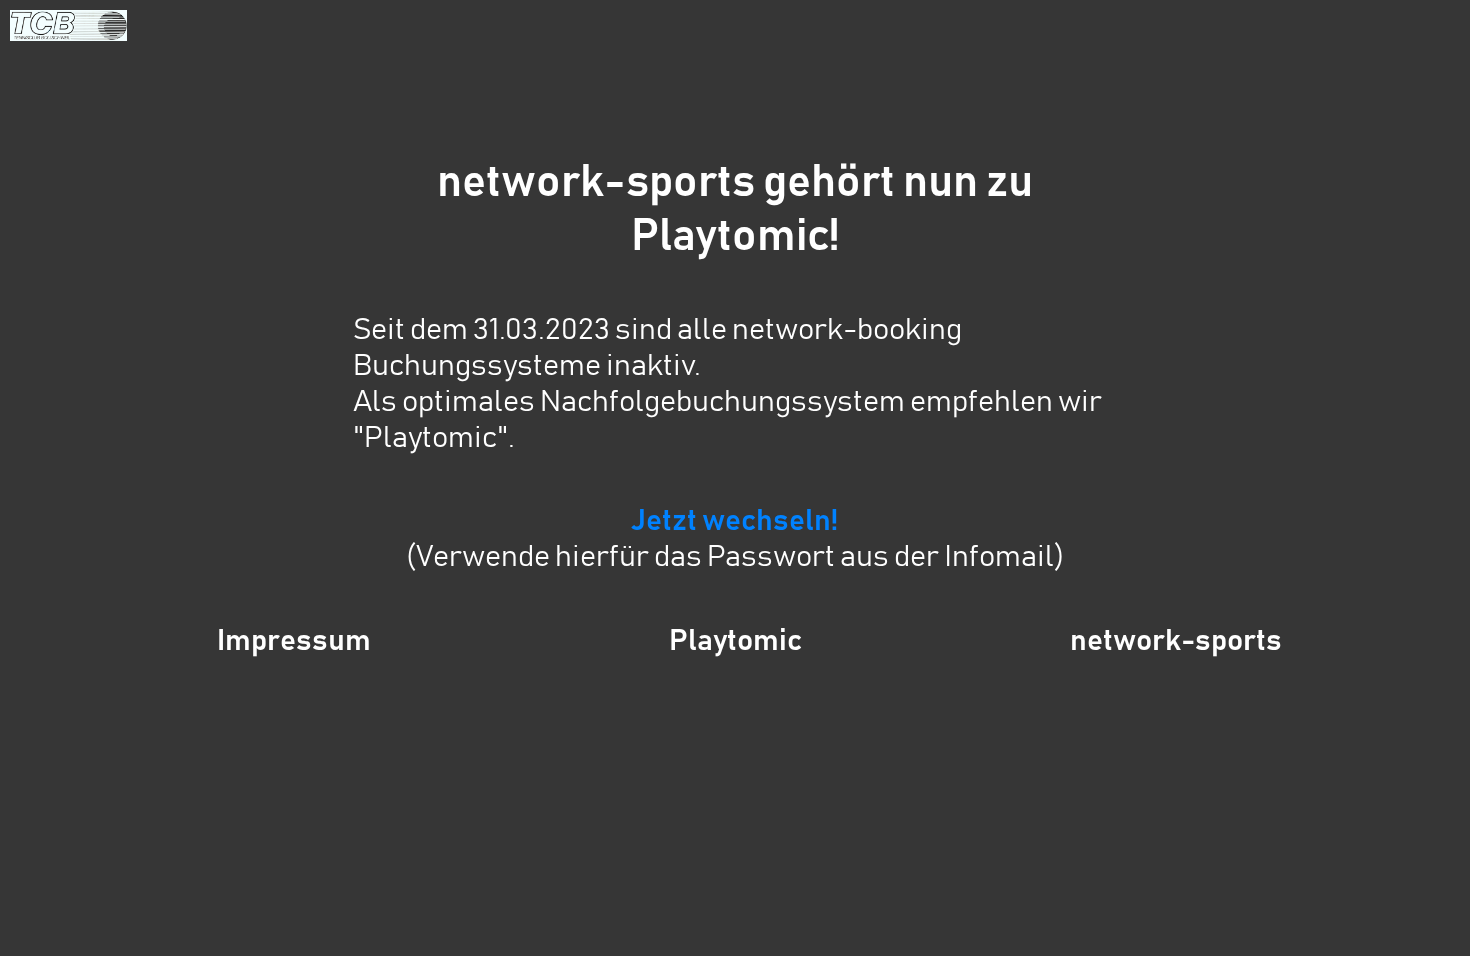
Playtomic (735, 641)
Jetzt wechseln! (734, 521)
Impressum (294, 641)
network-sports (1176, 641)
